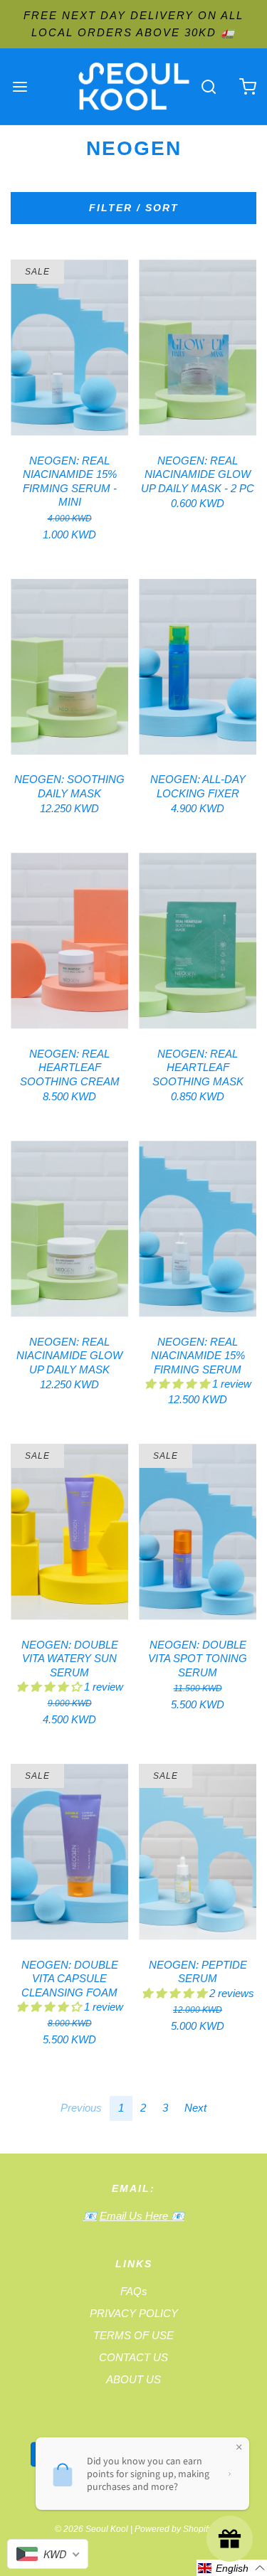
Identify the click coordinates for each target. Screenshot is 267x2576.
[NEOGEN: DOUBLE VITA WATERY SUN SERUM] (69, 1532)
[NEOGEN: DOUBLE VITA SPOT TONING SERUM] (198, 1532)
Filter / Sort (134, 208)
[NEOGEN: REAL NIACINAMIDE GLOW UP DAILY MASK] (69, 1229)
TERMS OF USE (133, 2335)
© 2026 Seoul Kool (91, 2529)
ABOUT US (133, 2379)
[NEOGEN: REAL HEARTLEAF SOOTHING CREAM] (69, 941)
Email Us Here (135, 2216)
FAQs (134, 2291)
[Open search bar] (208, 86)
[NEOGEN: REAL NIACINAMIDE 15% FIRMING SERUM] (198, 1229)
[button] (178, 1384)
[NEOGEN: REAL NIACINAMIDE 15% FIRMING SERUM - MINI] (69, 348)
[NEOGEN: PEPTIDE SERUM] (198, 1852)
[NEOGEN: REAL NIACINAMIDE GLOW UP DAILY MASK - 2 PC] (198, 348)
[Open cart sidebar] (247, 86)
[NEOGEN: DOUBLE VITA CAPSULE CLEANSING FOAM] (69, 1852)
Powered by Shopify (173, 2529)
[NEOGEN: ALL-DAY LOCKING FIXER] (198, 667)
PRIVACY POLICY (134, 2313)
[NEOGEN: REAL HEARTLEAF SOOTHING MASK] (198, 941)
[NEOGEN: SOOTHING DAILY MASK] (69, 667)
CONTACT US (133, 2357)
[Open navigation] (20, 86)
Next (195, 2108)
